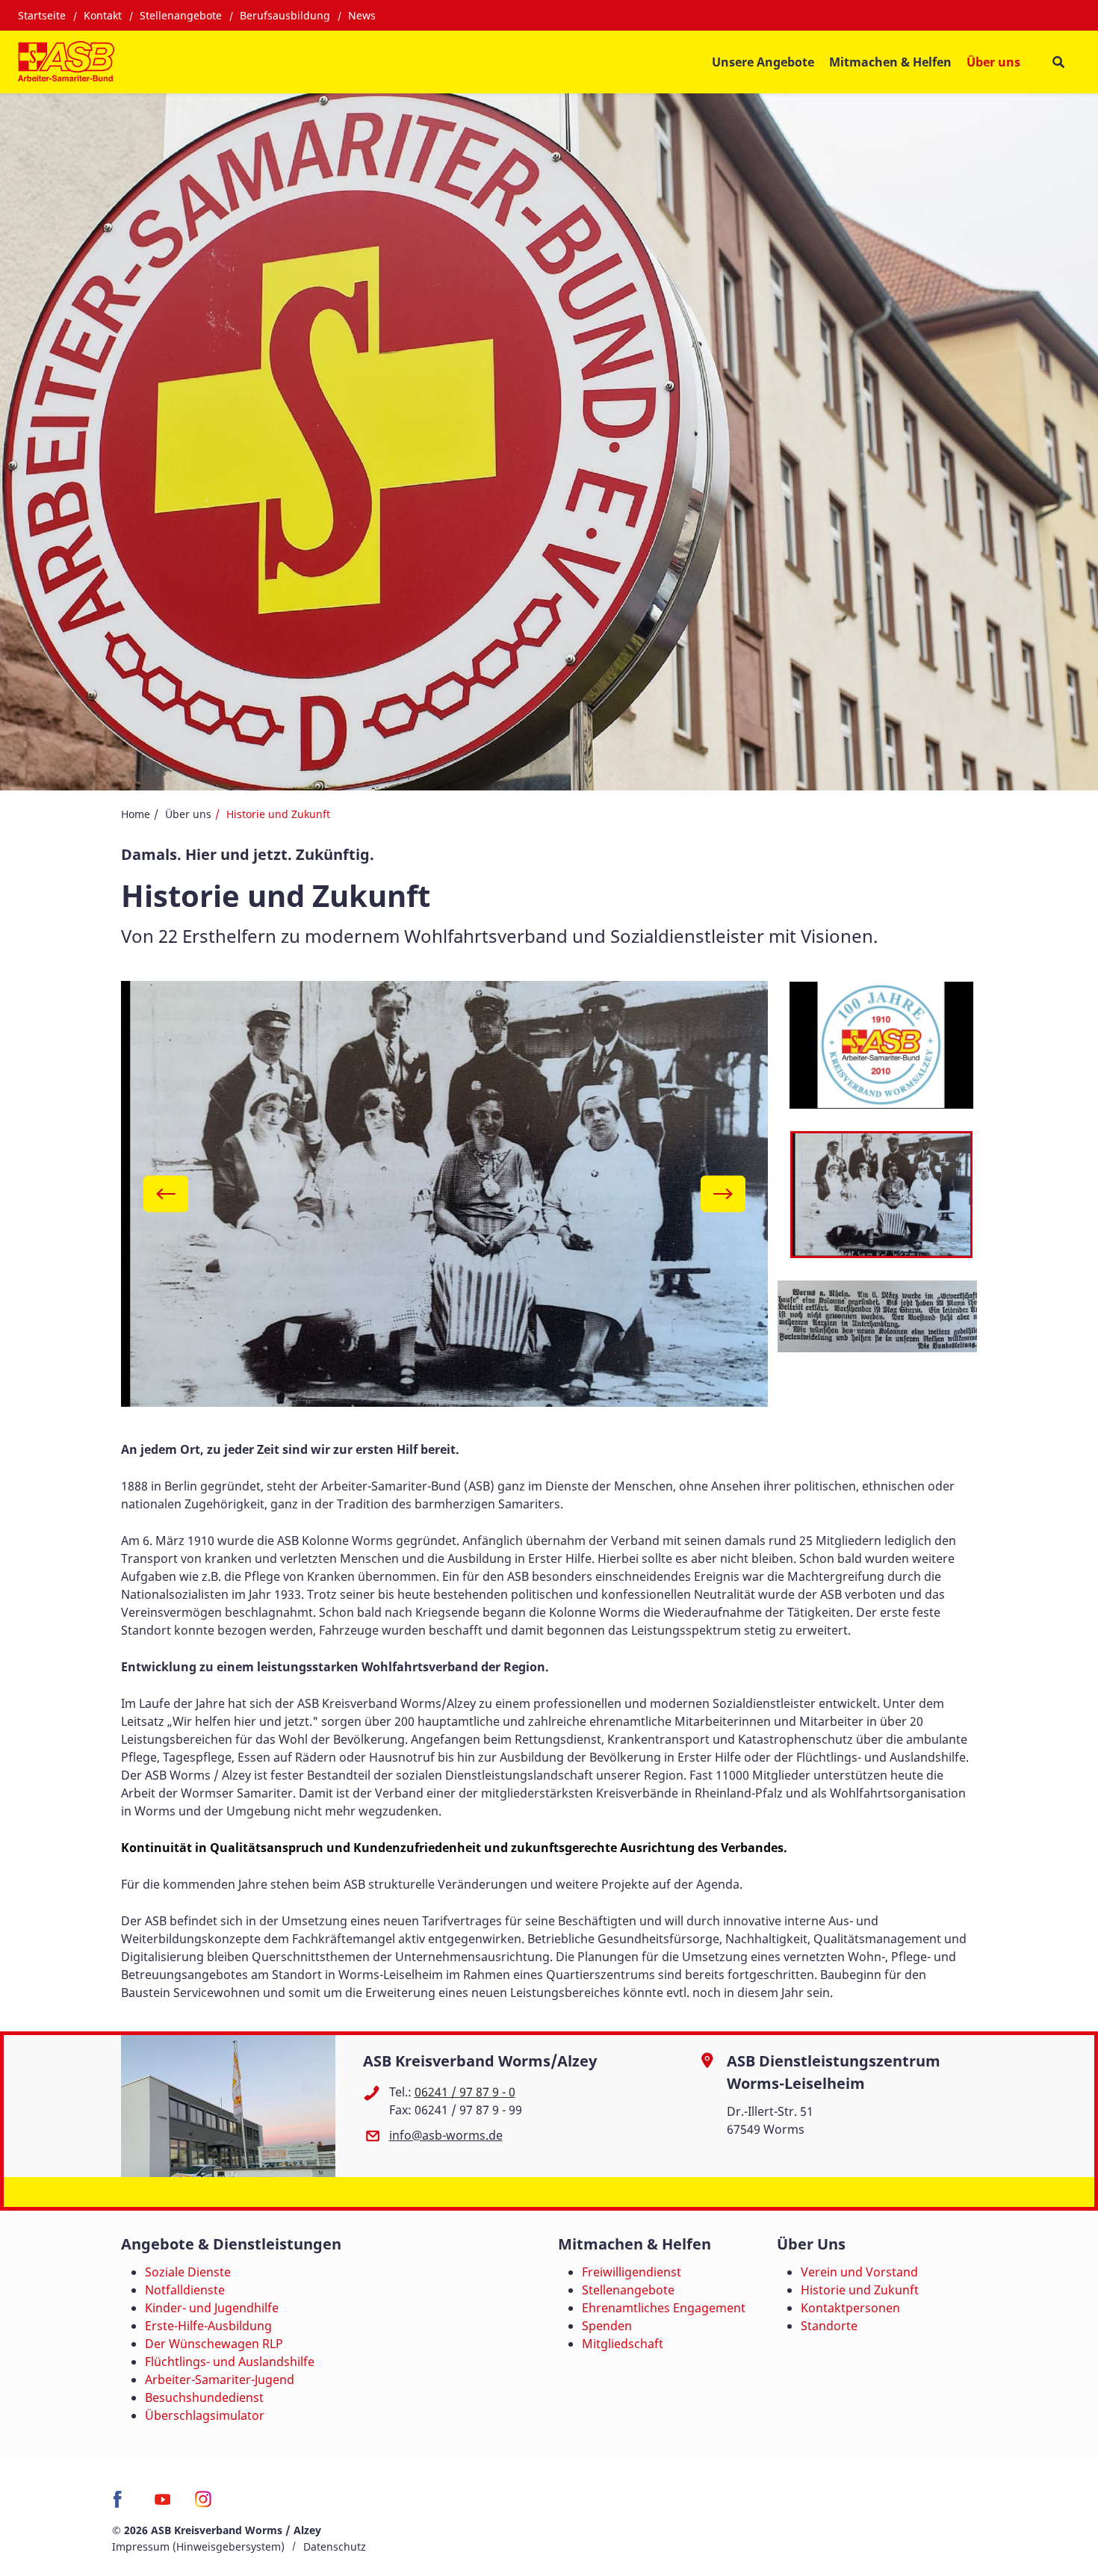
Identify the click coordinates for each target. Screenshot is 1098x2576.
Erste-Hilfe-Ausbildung (208, 2326)
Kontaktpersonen (850, 2308)
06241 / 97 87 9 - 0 (465, 2092)
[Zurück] (166, 1193)
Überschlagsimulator (205, 2415)
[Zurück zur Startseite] (66, 62)
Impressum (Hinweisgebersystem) (198, 2546)
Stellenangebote (181, 15)
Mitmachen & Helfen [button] (890, 62)
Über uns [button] (993, 62)
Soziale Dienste (188, 2272)
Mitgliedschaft (623, 2344)
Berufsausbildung (285, 15)
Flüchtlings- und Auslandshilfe (230, 2362)
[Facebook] (121, 2504)
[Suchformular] (1058, 62)
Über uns (188, 814)
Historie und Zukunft (860, 2290)
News (362, 15)
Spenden (607, 2326)
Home (136, 814)
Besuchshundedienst (204, 2397)
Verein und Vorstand (859, 2272)
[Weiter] (723, 1193)
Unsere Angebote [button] (763, 62)
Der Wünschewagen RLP (214, 2344)
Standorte (829, 2326)
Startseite (42, 15)
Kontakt (103, 15)
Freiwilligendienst (632, 2272)
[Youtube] (162, 2504)
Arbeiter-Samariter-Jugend (220, 2380)
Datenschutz (335, 2546)
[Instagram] (204, 2504)
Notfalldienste (185, 2290)
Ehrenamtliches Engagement (664, 2308)
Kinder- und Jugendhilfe (212, 2308)
